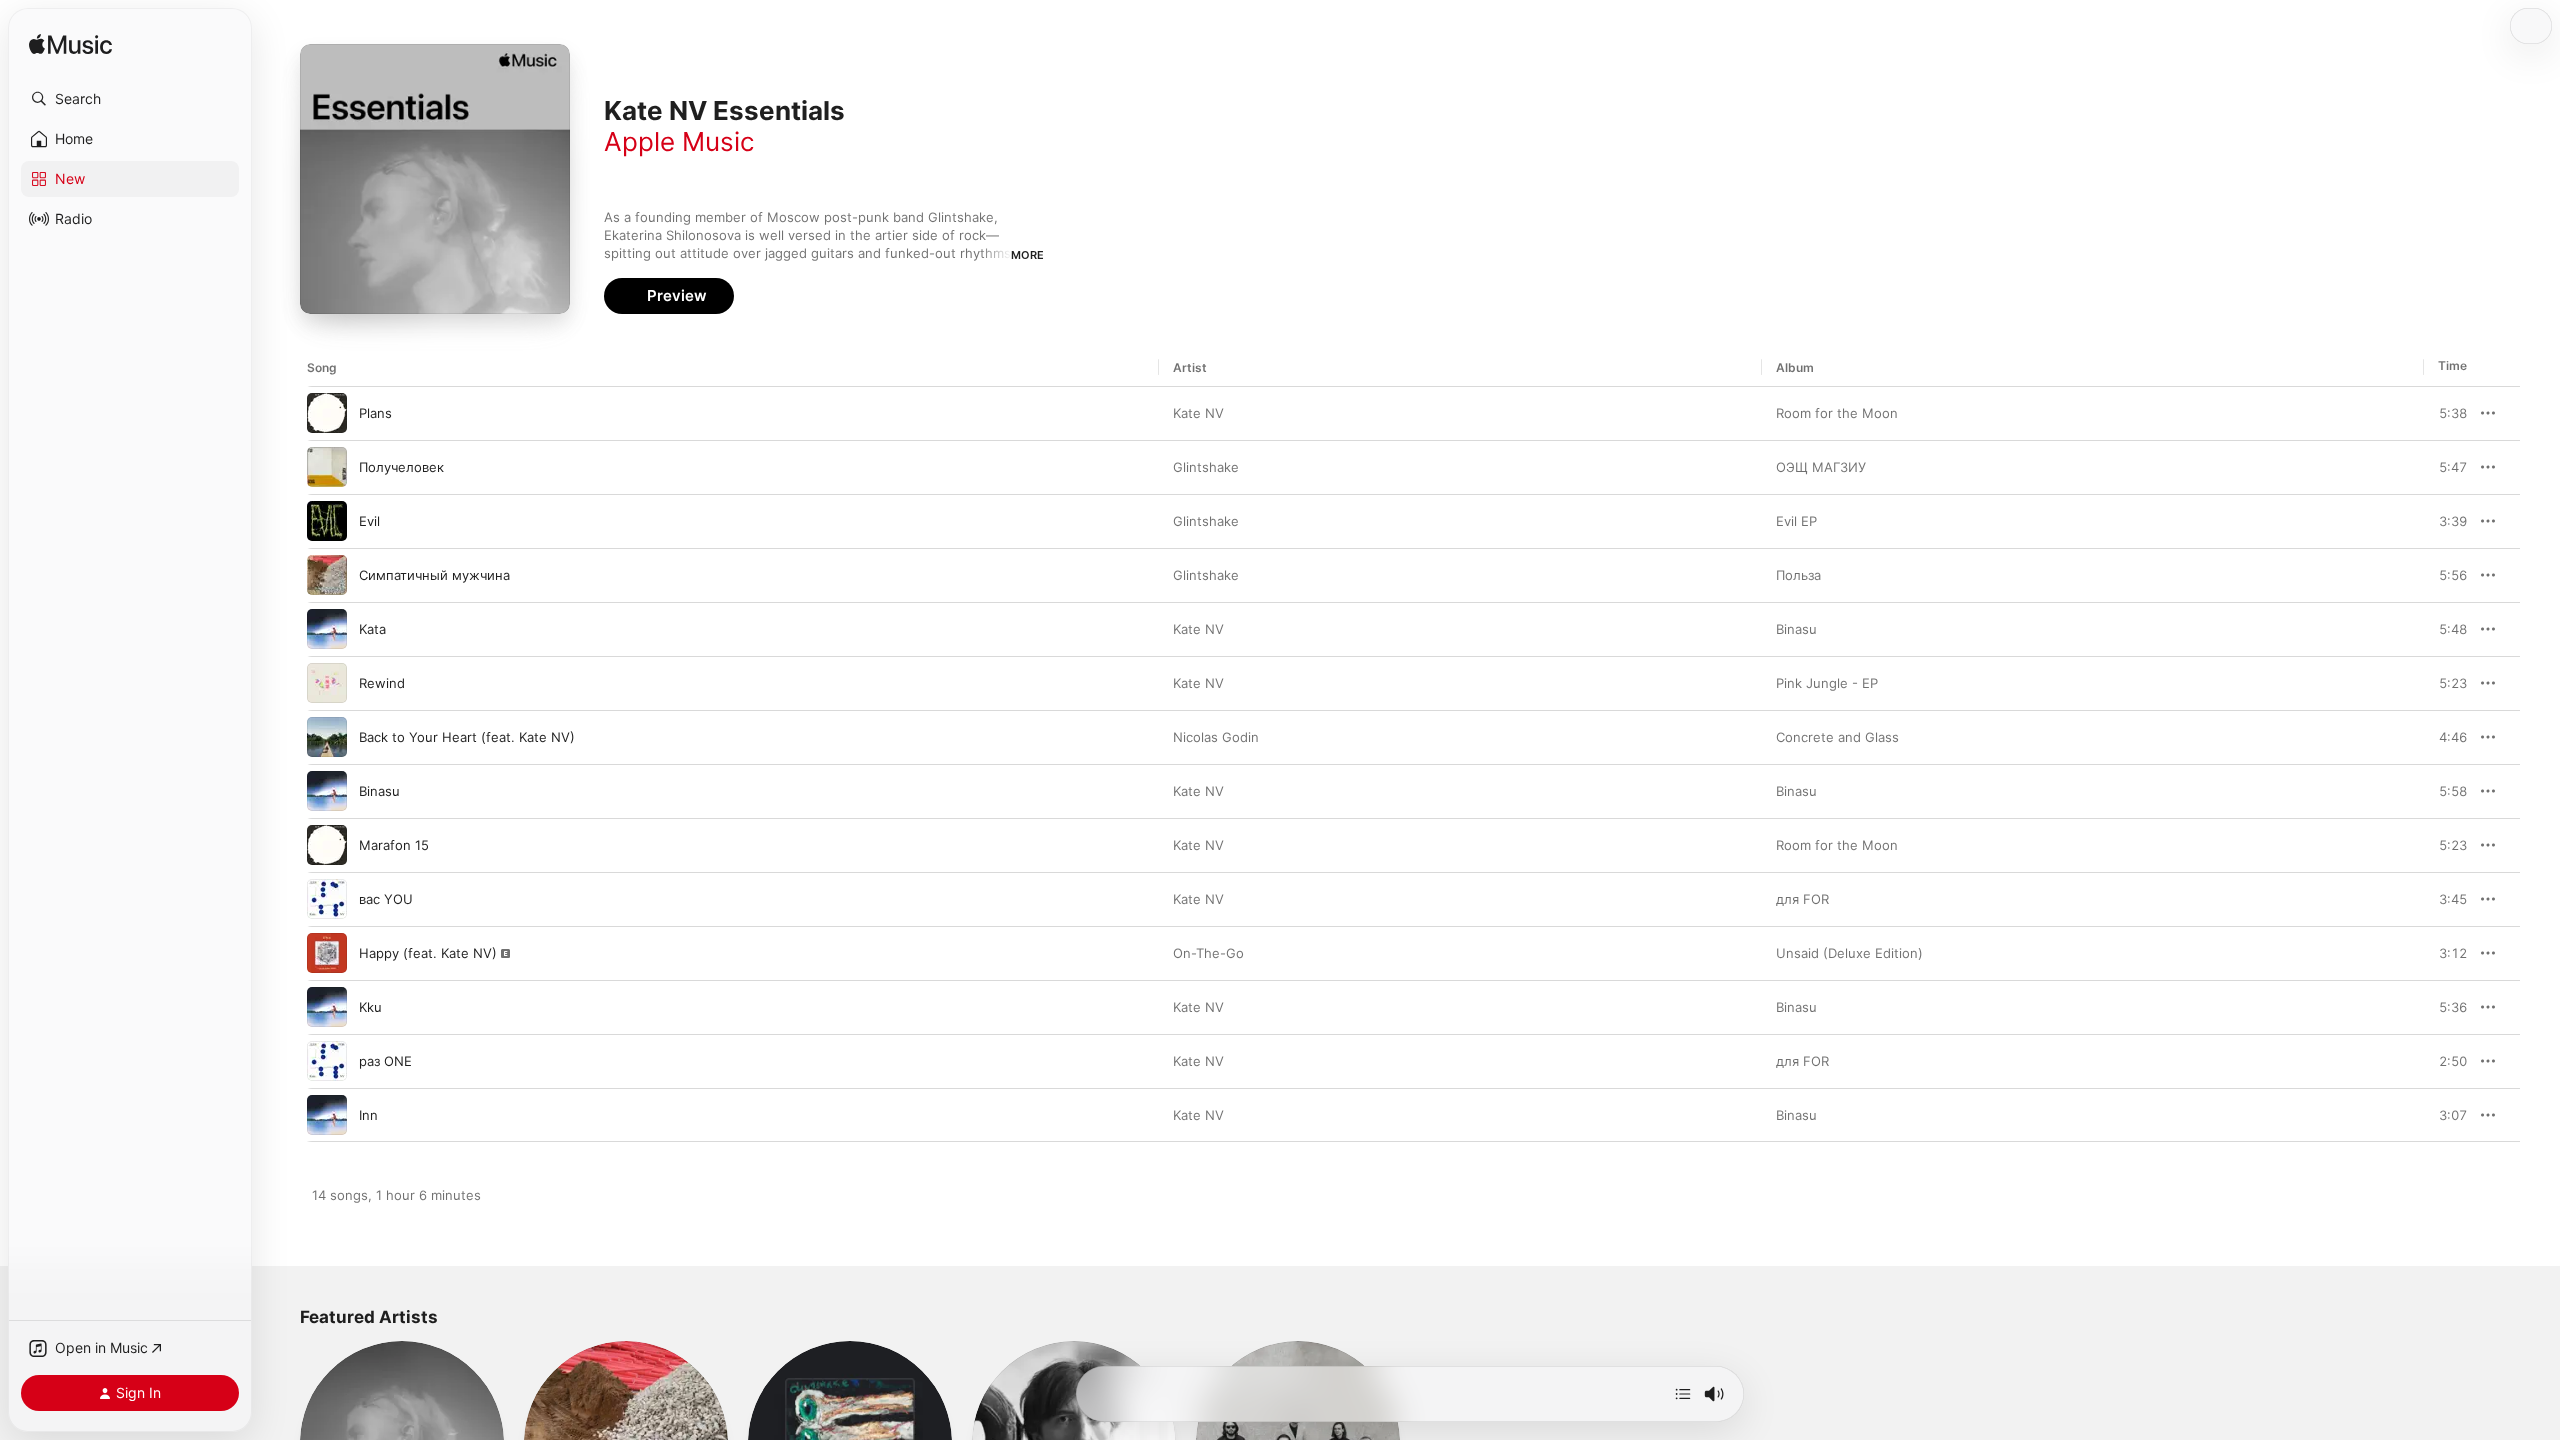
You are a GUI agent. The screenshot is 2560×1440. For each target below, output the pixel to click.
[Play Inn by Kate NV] (327, 1115)
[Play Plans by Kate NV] (327, 413)
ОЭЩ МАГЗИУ (1821, 467)
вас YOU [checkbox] (386, 899)
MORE (1027, 255)
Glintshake (1206, 467)
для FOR (1802, 899)
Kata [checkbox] (372, 629)
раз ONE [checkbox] (385, 1061)
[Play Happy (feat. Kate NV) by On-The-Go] (327, 953)
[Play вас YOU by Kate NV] (327, 899)
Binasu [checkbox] (379, 791)
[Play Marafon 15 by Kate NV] (327, 845)
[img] (70, 45)
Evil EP (1796, 521)
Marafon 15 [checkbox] (394, 845)
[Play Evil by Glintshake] (327, 521)
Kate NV (1198, 413)
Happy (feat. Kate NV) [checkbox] (428, 953)
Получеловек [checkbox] (401, 467)
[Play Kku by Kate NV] (327, 1007)
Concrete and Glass (1837, 737)
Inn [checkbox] (368, 1115)
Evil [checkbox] (369, 521)
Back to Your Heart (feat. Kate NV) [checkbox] (467, 737)
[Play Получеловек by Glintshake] (327, 467)
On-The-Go (1208, 953)
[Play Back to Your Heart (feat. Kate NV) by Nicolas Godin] (327, 737)
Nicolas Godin (1216, 737)
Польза (1798, 575)
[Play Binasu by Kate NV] (327, 791)
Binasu (1796, 629)
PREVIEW (2445, 413)
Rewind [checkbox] (382, 683)
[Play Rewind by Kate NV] (327, 683)
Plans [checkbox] (375, 413)
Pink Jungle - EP (1827, 683)
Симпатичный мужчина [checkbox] (434, 575)
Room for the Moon (1837, 413)
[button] (130, 99)
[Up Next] (1683, 1394)
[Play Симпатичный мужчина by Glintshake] (327, 575)
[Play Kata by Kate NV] (327, 629)
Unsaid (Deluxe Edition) (1849, 953)
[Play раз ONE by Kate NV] (327, 1061)
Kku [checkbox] (370, 1007)
